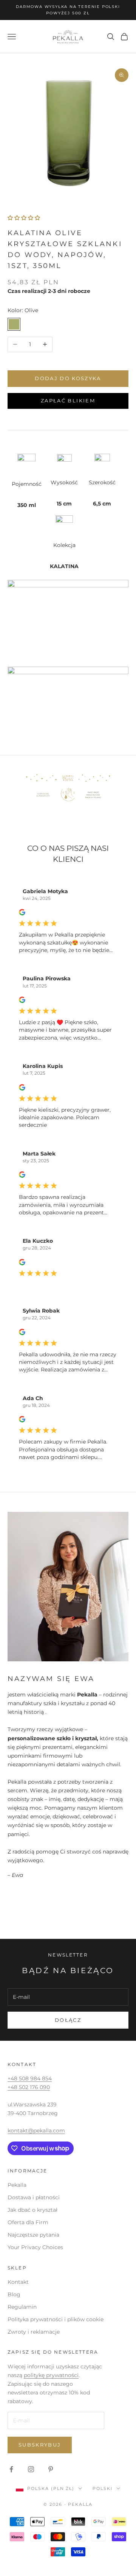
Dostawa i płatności (34, 2197)
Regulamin (22, 2307)
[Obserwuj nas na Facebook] (11, 2469)
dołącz (68, 2020)
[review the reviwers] (22, 912)
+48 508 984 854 (30, 2078)
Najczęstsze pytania (33, 2235)
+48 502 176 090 (29, 2087)
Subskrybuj (40, 2445)
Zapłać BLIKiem (68, 401)
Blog (14, 2294)
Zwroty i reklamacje (34, 2332)
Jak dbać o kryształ (32, 2210)
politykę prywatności (51, 2375)
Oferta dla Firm (28, 2222)
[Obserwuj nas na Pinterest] (51, 2469)
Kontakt (18, 2282)
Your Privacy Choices (35, 2247)
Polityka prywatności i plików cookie (56, 2319)
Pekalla (17, 2185)
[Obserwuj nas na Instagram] (31, 2469)
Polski (103, 2488)
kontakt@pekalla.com (36, 2131)
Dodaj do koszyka (68, 378)
